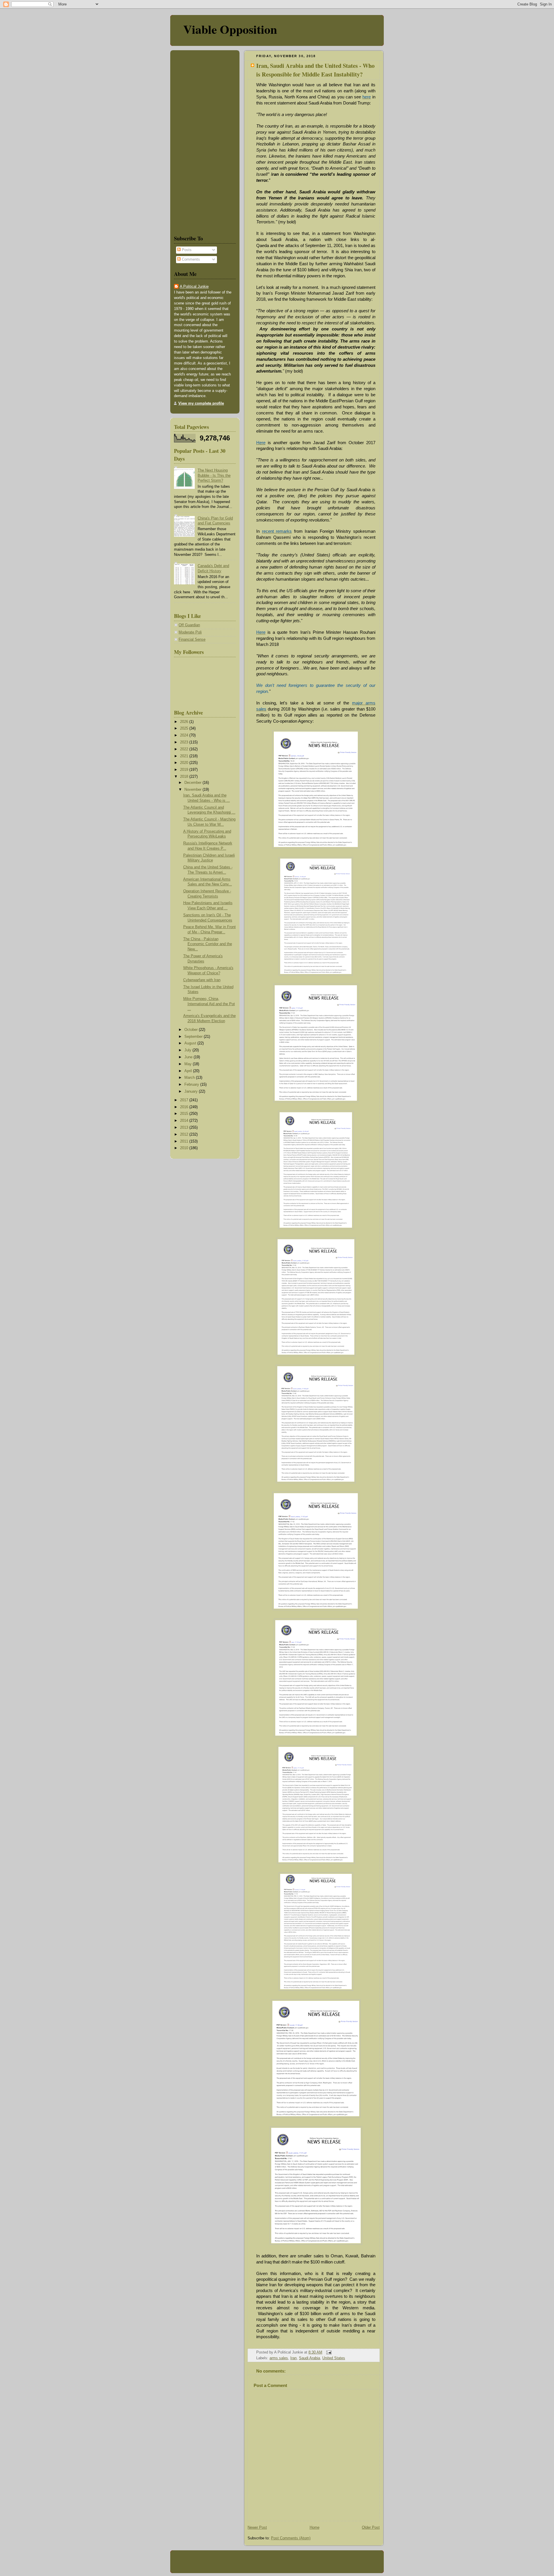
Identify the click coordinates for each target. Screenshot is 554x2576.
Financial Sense (192, 640)
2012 (185, 1134)
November (193, 790)
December (193, 783)
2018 (185, 777)
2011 (185, 1141)
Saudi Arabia (309, 2358)
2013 (185, 1128)
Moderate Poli (190, 632)
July (188, 1050)
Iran (293, 2358)
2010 (185, 1148)
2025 (185, 728)
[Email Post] (328, 2352)
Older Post (371, 2528)
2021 (185, 756)
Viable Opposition (230, 29)
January (192, 1091)
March (190, 1078)
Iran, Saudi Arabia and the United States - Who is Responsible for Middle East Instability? (315, 70)
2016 (185, 1107)
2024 (185, 735)
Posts (186, 250)
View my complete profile (201, 403)
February (192, 1085)
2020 (185, 763)
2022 (185, 749)
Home (315, 2528)
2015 (185, 1114)
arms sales (279, 2358)
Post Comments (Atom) (291, 2538)
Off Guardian (189, 625)
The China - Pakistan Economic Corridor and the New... (208, 944)
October (192, 1030)
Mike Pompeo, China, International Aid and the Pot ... (209, 1004)
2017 (185, 1100)
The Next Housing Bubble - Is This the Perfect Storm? (214, 475)
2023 (185, 742)
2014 (185, 1121)
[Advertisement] (191, 141)
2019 (185, 770)
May (189, 1064)
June (189, 1057)
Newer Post (257, 2528)
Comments (190, 259)
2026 (185, 722)
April (189, 1071)
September (194, 1037)
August (191, 1043)
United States (334, 2358)
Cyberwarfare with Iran (202, 980)
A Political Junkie (194, 287)
